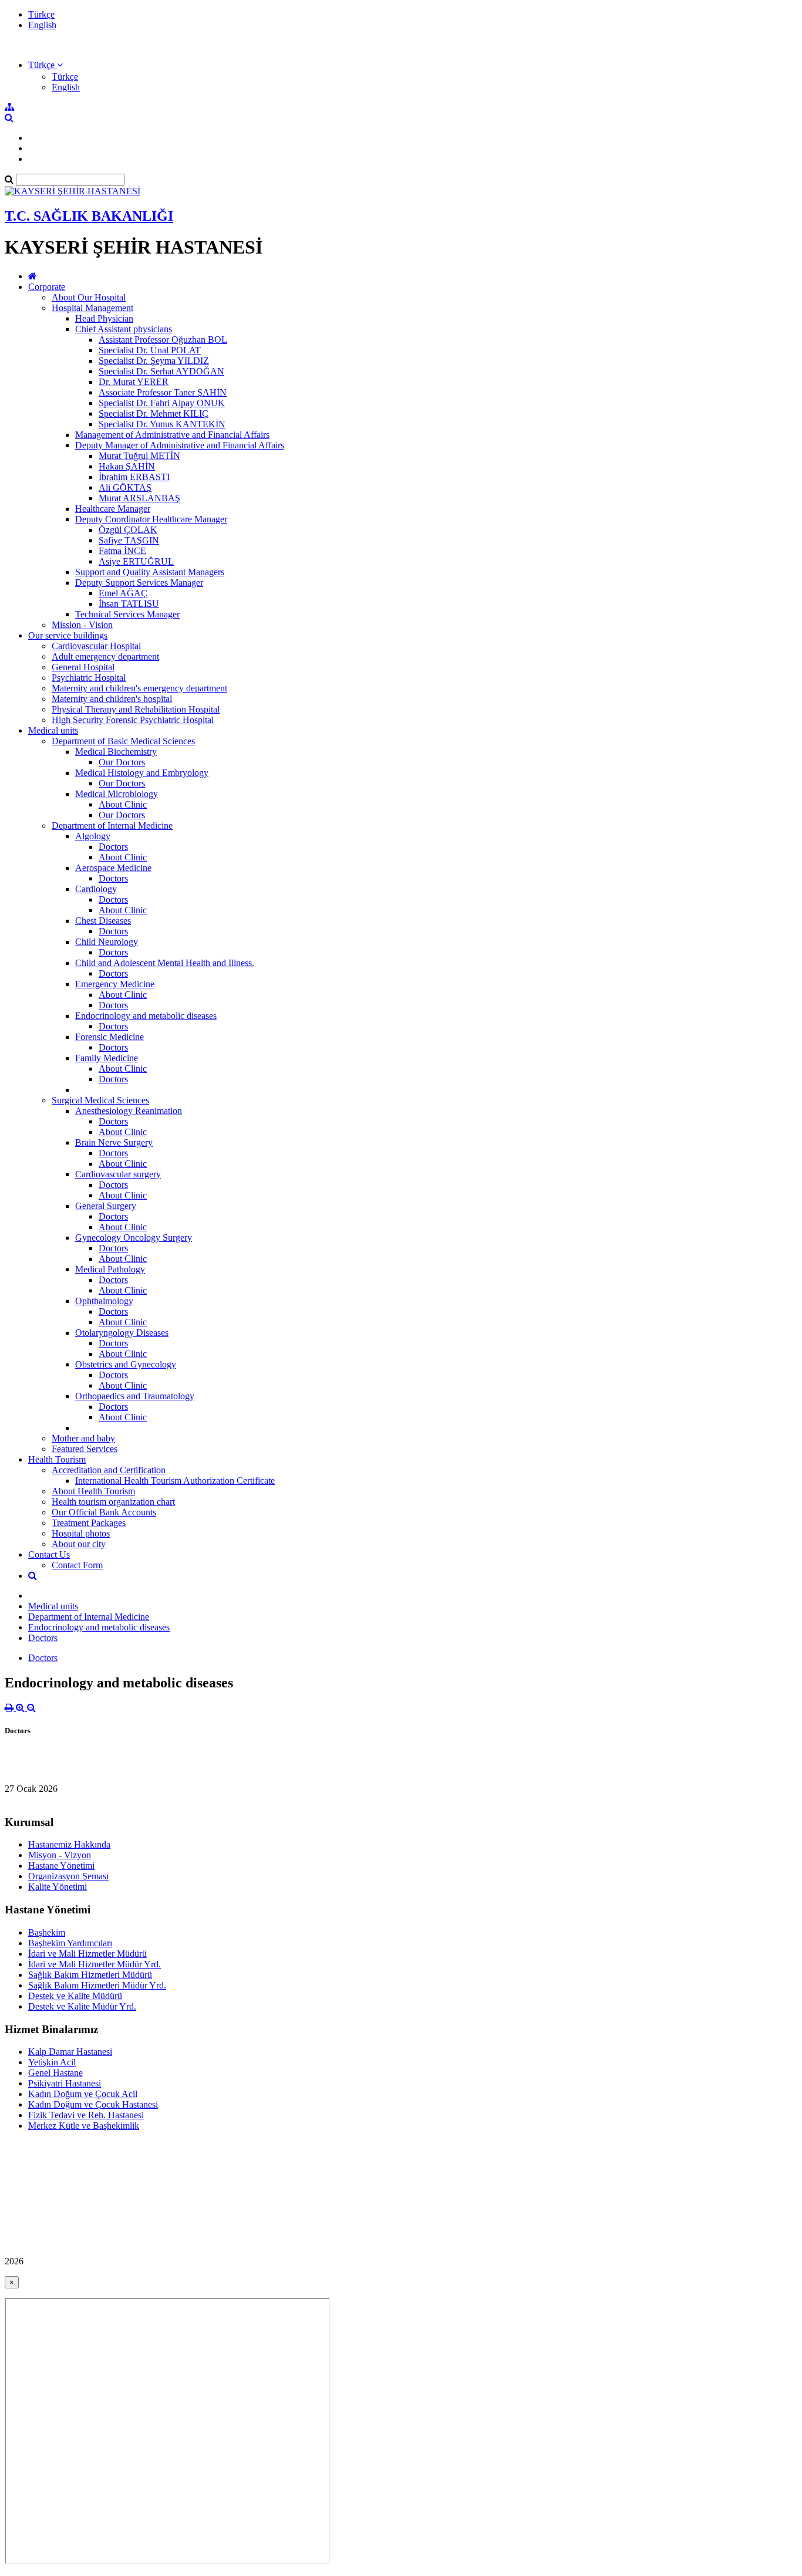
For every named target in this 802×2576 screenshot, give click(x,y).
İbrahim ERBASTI (134, 477)
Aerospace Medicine (113, 868)
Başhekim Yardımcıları (70, 1943)
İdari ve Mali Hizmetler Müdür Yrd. (95, 1964)
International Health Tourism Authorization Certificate (175, 1481)
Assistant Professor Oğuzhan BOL (163, 340)
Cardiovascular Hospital (96, 646)
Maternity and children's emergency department (139, 688)
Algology (93, 836)
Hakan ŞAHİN (127, 466)
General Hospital (83, 667)
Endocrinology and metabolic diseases (146, 1016)
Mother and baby (83, 1438)
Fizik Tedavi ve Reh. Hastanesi (86, 2115)
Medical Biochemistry (116, 752)
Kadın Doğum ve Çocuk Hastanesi (93, 2104)
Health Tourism (57, 1459)
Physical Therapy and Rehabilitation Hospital (136, 709)
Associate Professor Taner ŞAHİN (163, 392)
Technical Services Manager (127, 614)
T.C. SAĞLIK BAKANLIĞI (89, 216)
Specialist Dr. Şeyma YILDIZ (154, 361)
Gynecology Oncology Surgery (134, 1238)
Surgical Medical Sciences (100, 1100)
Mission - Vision (82, 625)
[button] (46, 65)
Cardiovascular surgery (118, 1174)
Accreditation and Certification (109, 1470)
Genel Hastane (55, 2073)
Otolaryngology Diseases (122, 1333)
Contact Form (77, 1565)
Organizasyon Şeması (68, 1876)
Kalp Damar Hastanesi (70, 2052)
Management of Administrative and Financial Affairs (172, 435)
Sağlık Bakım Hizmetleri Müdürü (90, 1975)
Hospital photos (81, 1533)
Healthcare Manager (113, 509)
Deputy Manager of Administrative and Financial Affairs (180, 445)
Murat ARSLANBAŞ (139, 498)
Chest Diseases (103, 921)
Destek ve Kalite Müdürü (75, 1996)
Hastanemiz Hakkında (69, 1844)
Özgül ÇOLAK (128, 530)
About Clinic (123, 804)
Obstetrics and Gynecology (126, 1364)
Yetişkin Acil (52, 2062)
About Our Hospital (89, 297)
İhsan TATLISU (129, 604)
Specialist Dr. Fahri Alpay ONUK (162, 403)
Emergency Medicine (115, 984)
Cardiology (96, 889)
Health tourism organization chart (113, 1502)
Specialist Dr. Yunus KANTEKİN (162, 424)
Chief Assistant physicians (124, 329)
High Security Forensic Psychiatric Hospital (133, 720)
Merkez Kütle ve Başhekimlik (84, 2126)
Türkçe (41, 14)
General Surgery (106, 1206)
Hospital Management (92, 308)
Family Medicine (107, 1058)
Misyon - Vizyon (60, 1855)
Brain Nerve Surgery (114, 1142)
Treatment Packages (89, 1523)
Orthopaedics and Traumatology (135, 1396)
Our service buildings (68, 635)
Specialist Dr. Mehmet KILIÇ (154, 413)
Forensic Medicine (109, 1037)
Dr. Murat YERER (134, 382)
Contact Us (49, 1554)
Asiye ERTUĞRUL (136, 561)
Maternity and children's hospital (112, 699)
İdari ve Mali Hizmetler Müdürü (87, 1954)
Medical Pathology (110, 1269)
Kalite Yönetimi (58, 1887)
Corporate (47, 287)
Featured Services (85, 1449)
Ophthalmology (104, 1301)
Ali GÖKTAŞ (125, 487)
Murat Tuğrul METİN (139, 456)
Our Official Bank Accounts (104, 1512)
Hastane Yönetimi (61, 1866)
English (42, 25)
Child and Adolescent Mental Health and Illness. (165, 963)
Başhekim (47, 1932)
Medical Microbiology (117, 794)
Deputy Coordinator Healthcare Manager (151, 519)
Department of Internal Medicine (112, 826)
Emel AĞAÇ (123, 593)
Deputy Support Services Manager (139, 583)
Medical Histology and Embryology (142, 773)
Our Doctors (122, 762)
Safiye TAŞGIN (129, 540)
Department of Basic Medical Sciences (123, 741)
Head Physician (104, 318)
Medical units (53, 730)
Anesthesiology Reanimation (129, 1111)
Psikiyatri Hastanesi (65, 2083)
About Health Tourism (93, 1491)
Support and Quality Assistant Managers (150, 572)
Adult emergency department (105, 656)
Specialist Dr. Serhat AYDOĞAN (161, 371)
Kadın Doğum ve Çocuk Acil (83, 2094)
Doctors (113, 847)
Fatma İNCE (122, 551)
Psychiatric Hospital (89, 678)
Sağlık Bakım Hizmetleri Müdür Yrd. (97, 1985)
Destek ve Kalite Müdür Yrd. (82, 2006)
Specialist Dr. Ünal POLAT (150, 350)
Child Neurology (107, 942)
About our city (79, 1544)
